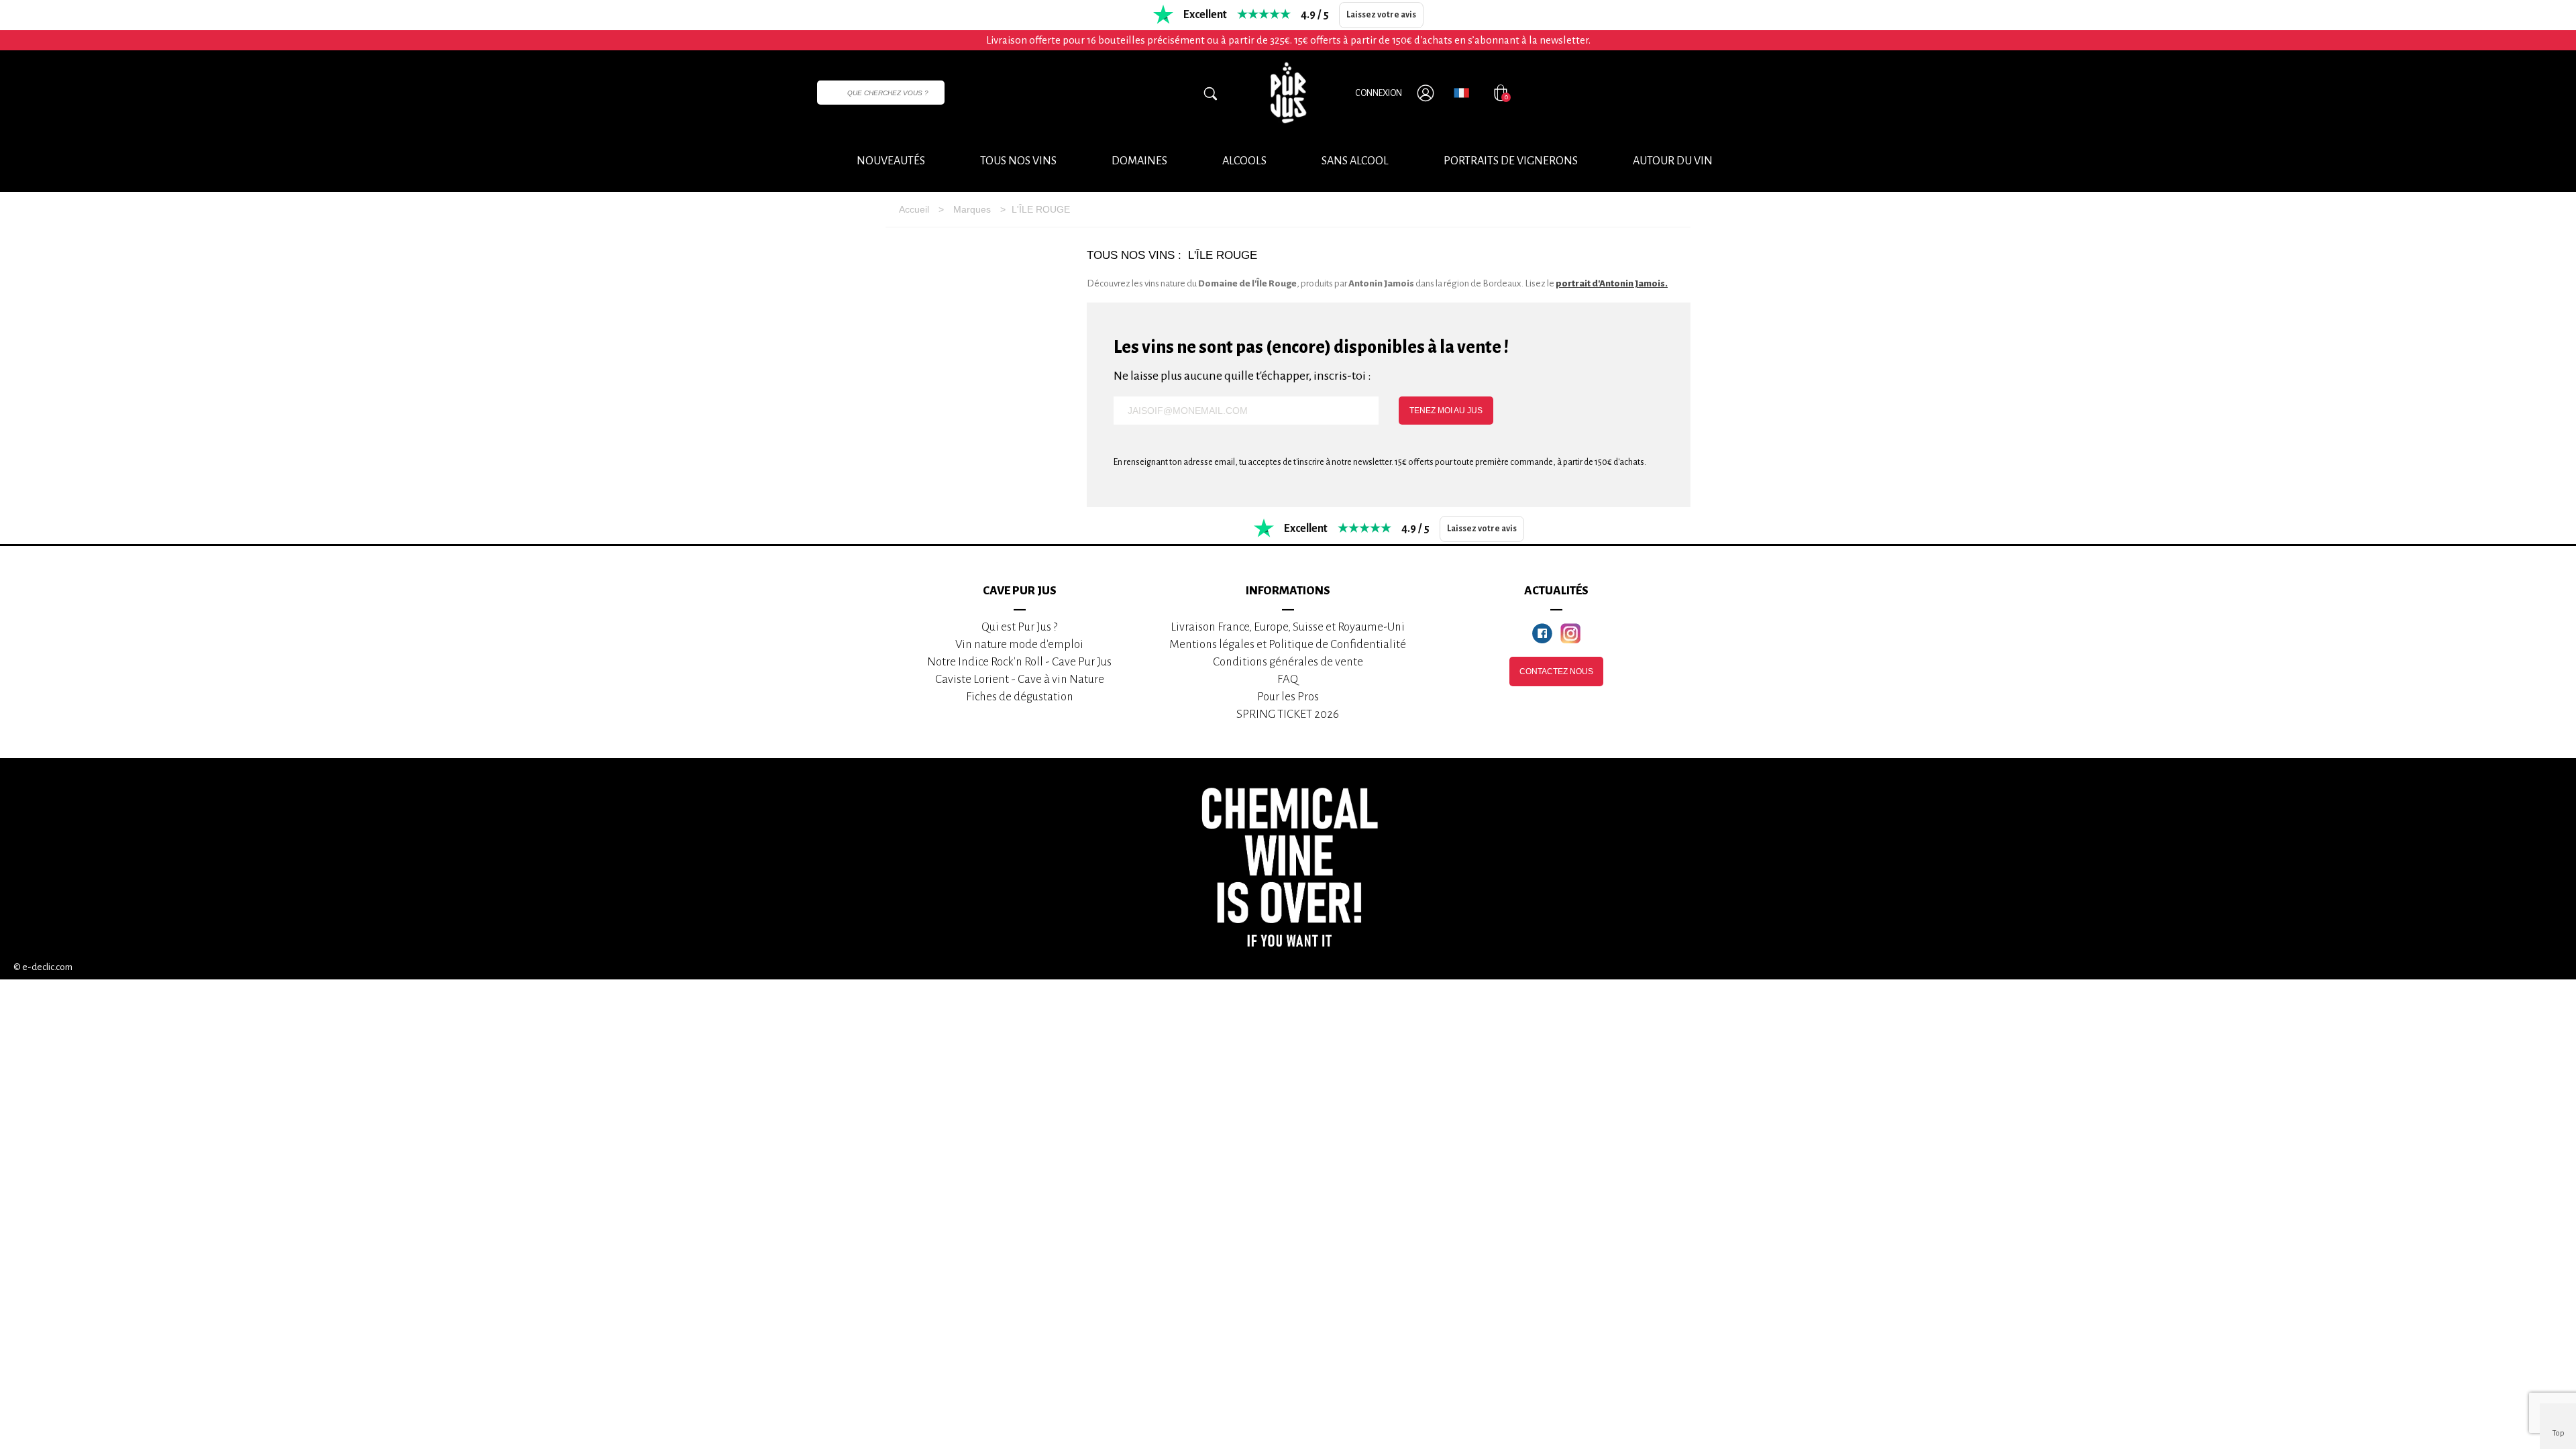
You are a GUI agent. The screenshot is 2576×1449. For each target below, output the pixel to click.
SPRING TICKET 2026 (1288, 714)
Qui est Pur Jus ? (1019, 627)
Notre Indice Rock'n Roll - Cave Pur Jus (1019, 662)
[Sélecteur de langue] (1461, 93)
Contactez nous (1556, 672)
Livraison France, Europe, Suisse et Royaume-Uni (1288, 627)
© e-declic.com (43, 967)
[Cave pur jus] (1288, 93)
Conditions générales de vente (1288, 662)
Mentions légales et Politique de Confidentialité (1288, 644)
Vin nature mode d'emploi (1019, 644)
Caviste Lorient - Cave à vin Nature (1020, 679)
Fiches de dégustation (1020, 697)
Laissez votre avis (1381, 15)
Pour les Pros (1288, 697)
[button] (1673, 162)
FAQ (1288, 679)
